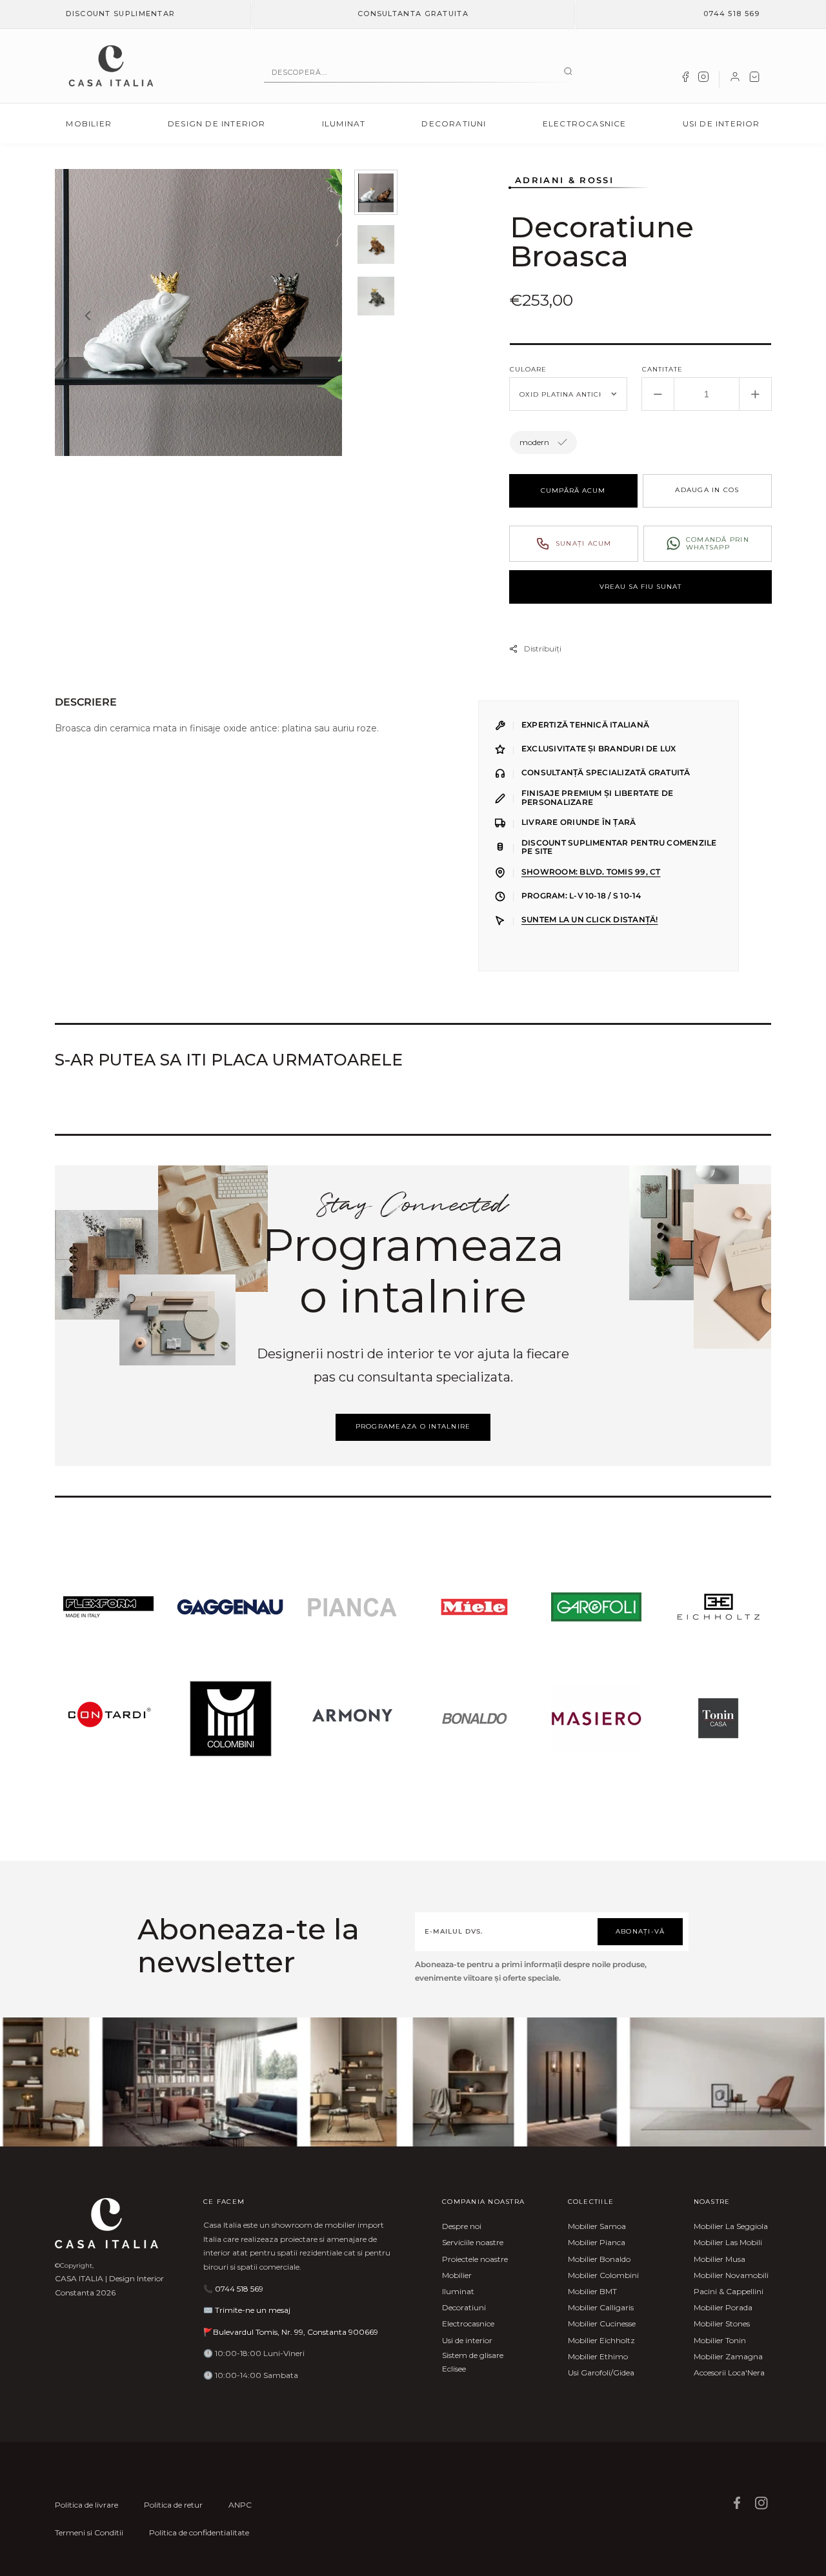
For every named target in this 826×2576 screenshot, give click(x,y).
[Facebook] (685, 79)
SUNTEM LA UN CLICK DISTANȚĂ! (589, 920)
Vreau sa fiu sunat (640, 587)
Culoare (528, 369)
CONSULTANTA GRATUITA (413, 14)
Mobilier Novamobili (731, 2275)
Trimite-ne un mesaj (253, 2310)
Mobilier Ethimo (598, 2356)
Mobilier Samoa (597, 2226)
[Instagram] (703, 79)
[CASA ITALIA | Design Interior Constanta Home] (111, 66)
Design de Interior (217, 124)
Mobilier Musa (720, 2259)
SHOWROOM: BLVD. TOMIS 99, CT (591, 872)
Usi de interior (721, 124)
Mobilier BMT (592, 2291)
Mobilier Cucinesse (602, 2323)
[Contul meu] (735, 79)
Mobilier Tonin (720, 2340)
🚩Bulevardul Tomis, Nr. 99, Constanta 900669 (291, 2332)
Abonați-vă (640, 1931)
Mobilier (89, 124)
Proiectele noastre (475, 2259)
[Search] (568, 72)
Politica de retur (173, 2505)
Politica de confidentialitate (199, 2532)
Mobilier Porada (723, 2307)
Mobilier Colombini (603, 2275)
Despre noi (462, 2226)
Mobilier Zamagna (728, 2356)
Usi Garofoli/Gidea (601, 2373)
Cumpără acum (573, 490)
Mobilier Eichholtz (601, 2340)
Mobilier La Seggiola (731, 2226)
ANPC (240, 2505)
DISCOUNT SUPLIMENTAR (120, 14)
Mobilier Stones (722, 2323)
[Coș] (754, 79)
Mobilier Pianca (597, 2242)
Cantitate (662, 369)
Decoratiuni (454, 124)
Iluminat (344, 124)
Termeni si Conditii (89, 2532)
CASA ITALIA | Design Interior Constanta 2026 (109, 2285)
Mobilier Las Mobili (728, 2242)
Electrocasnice (585, 124)
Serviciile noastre (473, 2242)
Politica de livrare (86, 2505)
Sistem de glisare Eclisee (473, 2362)
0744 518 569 (732, 14)
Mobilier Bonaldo (599, 2259)
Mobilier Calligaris (601, 2307)
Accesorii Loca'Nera (729, 2373)
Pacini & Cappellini (729, 2291)
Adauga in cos (707, 490)
